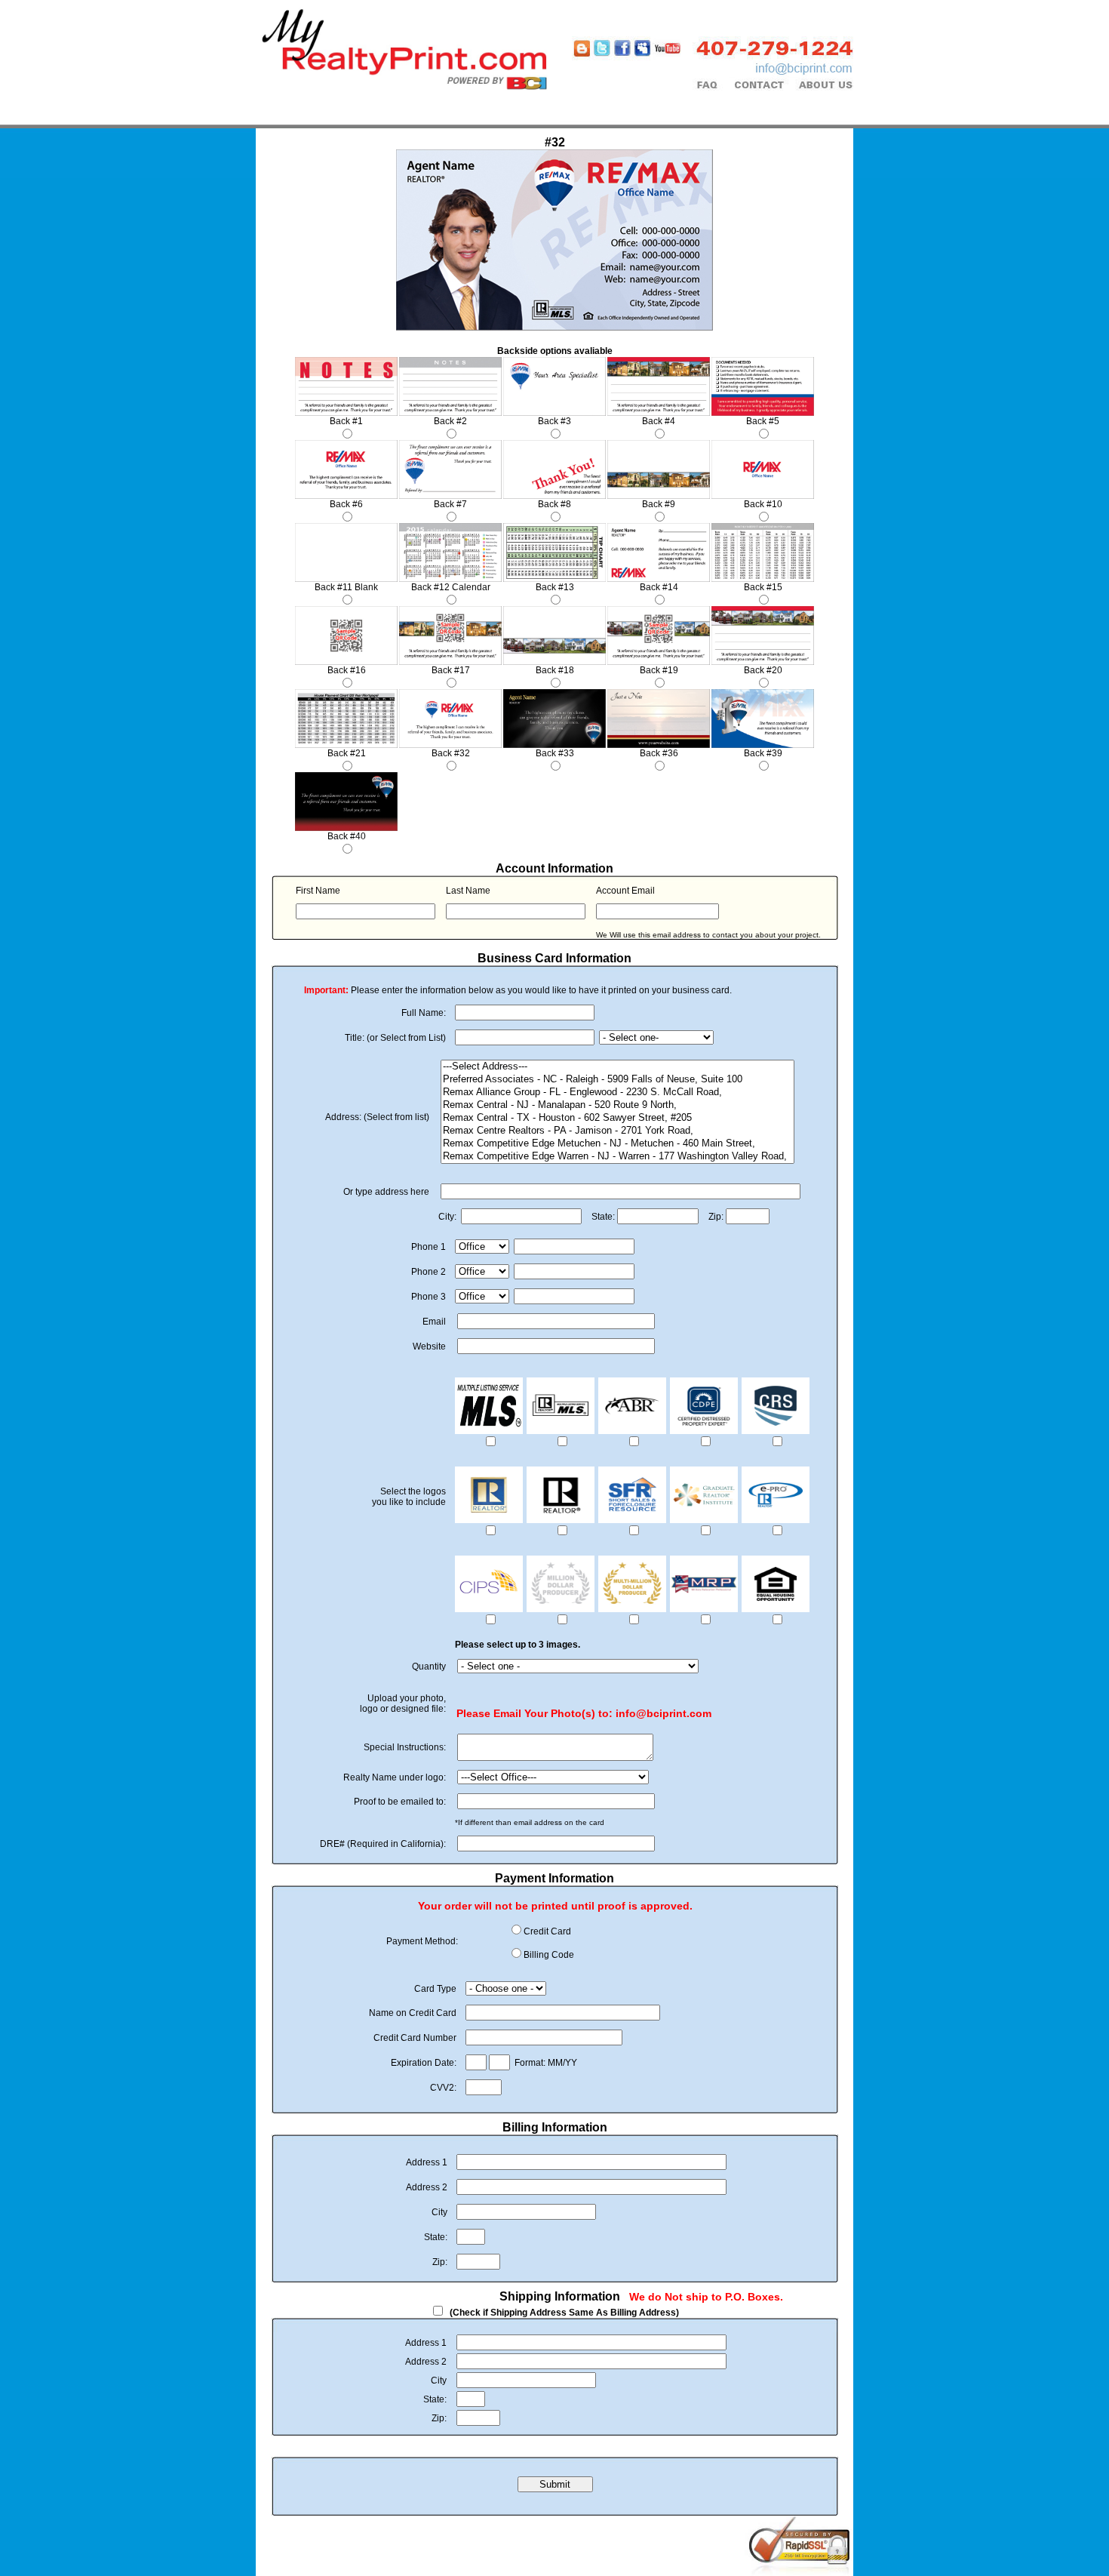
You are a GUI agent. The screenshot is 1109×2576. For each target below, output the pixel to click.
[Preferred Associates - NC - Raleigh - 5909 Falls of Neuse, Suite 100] (617, 1080)
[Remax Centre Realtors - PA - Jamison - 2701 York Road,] (617, 1131)
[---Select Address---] (617, 1067)
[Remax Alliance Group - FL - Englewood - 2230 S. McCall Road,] (617, 1093)
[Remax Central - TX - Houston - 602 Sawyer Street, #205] (617, 1118)
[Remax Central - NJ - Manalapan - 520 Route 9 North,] (617, 1105)
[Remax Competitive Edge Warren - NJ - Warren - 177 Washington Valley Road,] (617, 1157)
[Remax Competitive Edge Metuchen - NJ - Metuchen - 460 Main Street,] (617, 1144)
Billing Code (549, 1955)
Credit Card (547, 1931)
